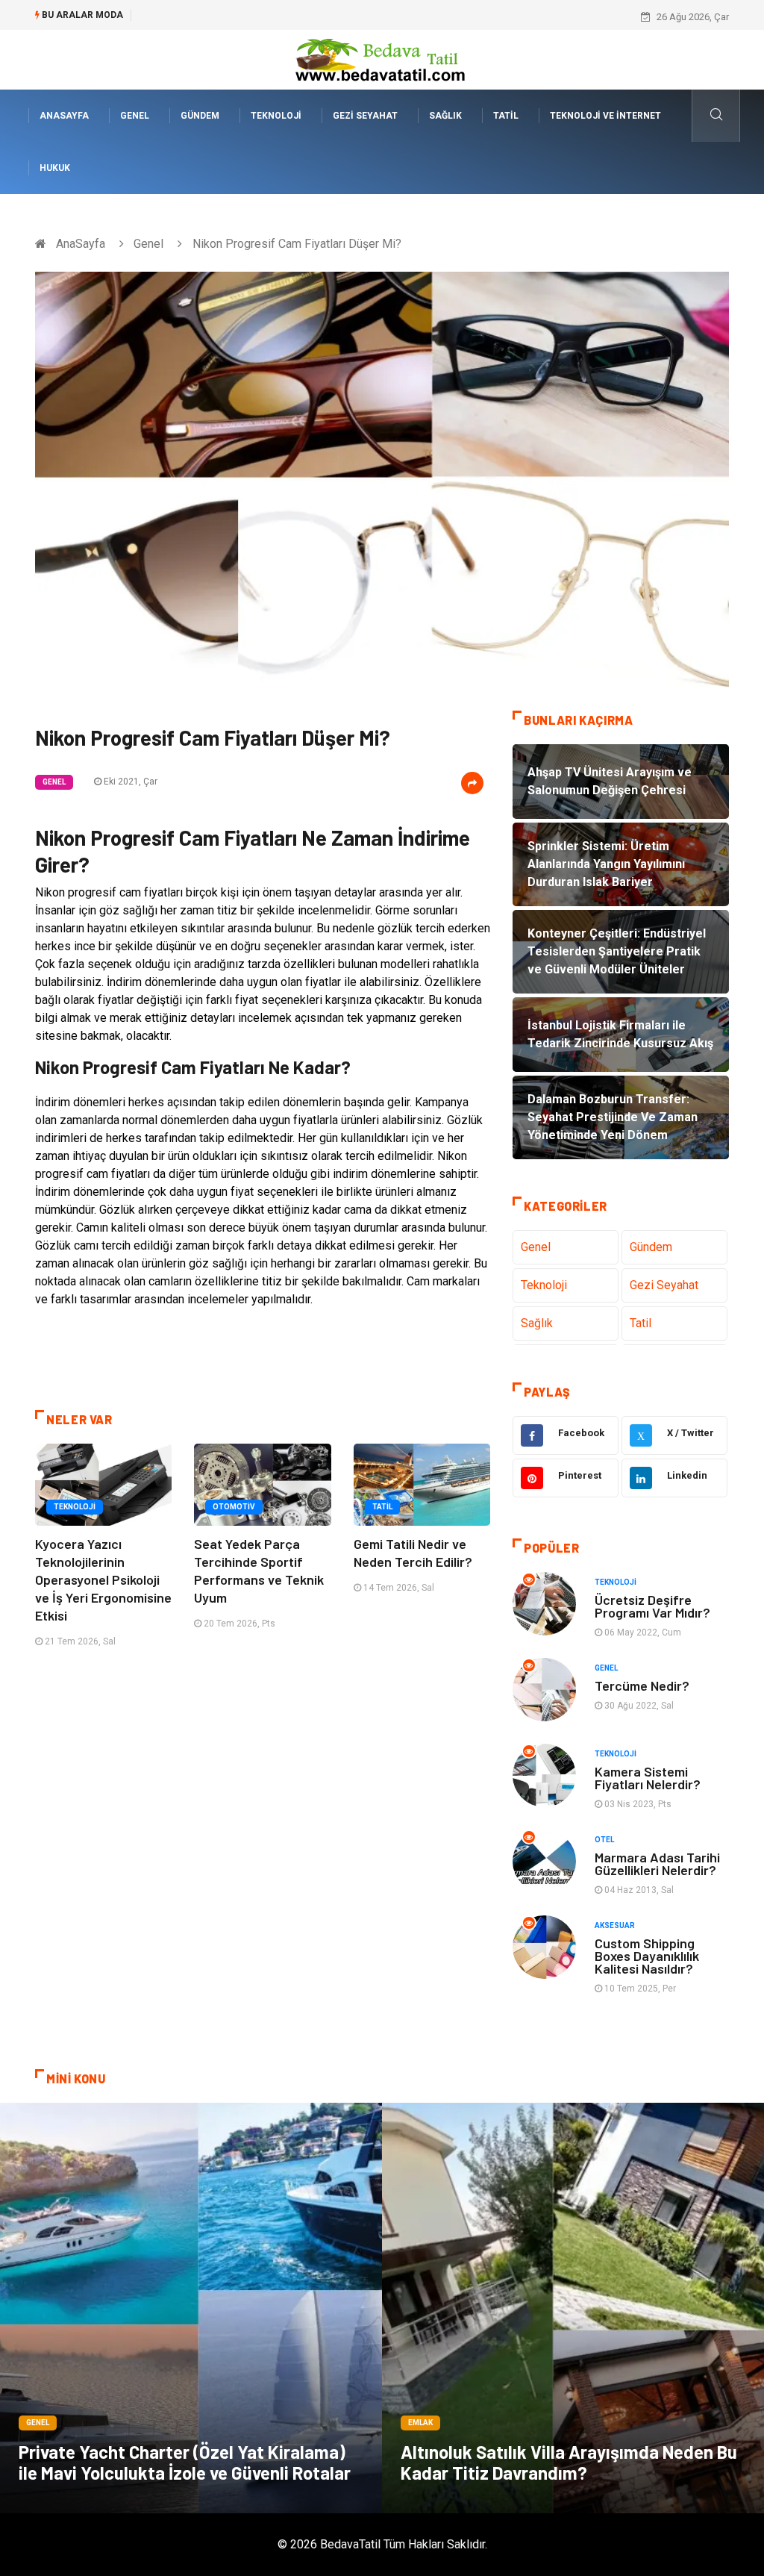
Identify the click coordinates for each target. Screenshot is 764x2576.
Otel (604, 1840)
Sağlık (445, 116)
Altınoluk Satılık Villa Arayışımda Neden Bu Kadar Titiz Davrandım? (569, 2462)
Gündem (200, 116)
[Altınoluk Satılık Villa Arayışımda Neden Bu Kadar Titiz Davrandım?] (573, 2308)
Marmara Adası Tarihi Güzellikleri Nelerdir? (657, 1864)
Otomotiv (234, 1507)
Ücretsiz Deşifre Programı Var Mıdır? (652, 1606)
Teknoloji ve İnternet (605, 116)
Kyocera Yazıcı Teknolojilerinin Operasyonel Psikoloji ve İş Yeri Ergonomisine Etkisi (103, 1579)
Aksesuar (615, 1925)
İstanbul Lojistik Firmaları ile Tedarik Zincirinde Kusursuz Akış (273, 17)
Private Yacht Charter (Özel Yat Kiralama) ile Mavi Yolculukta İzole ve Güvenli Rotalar (185, 2462)
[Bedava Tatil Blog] (382, 59)
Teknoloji (276, 116)
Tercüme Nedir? (642, 1685)
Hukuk (55, 168)
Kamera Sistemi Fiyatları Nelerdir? (648, 1778)
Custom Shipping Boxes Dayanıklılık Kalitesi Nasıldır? (647, 1956)
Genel (135, 116)
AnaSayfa (64, 116)
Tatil (506, 116)
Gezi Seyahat (365, 116)
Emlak (420, 2423)
